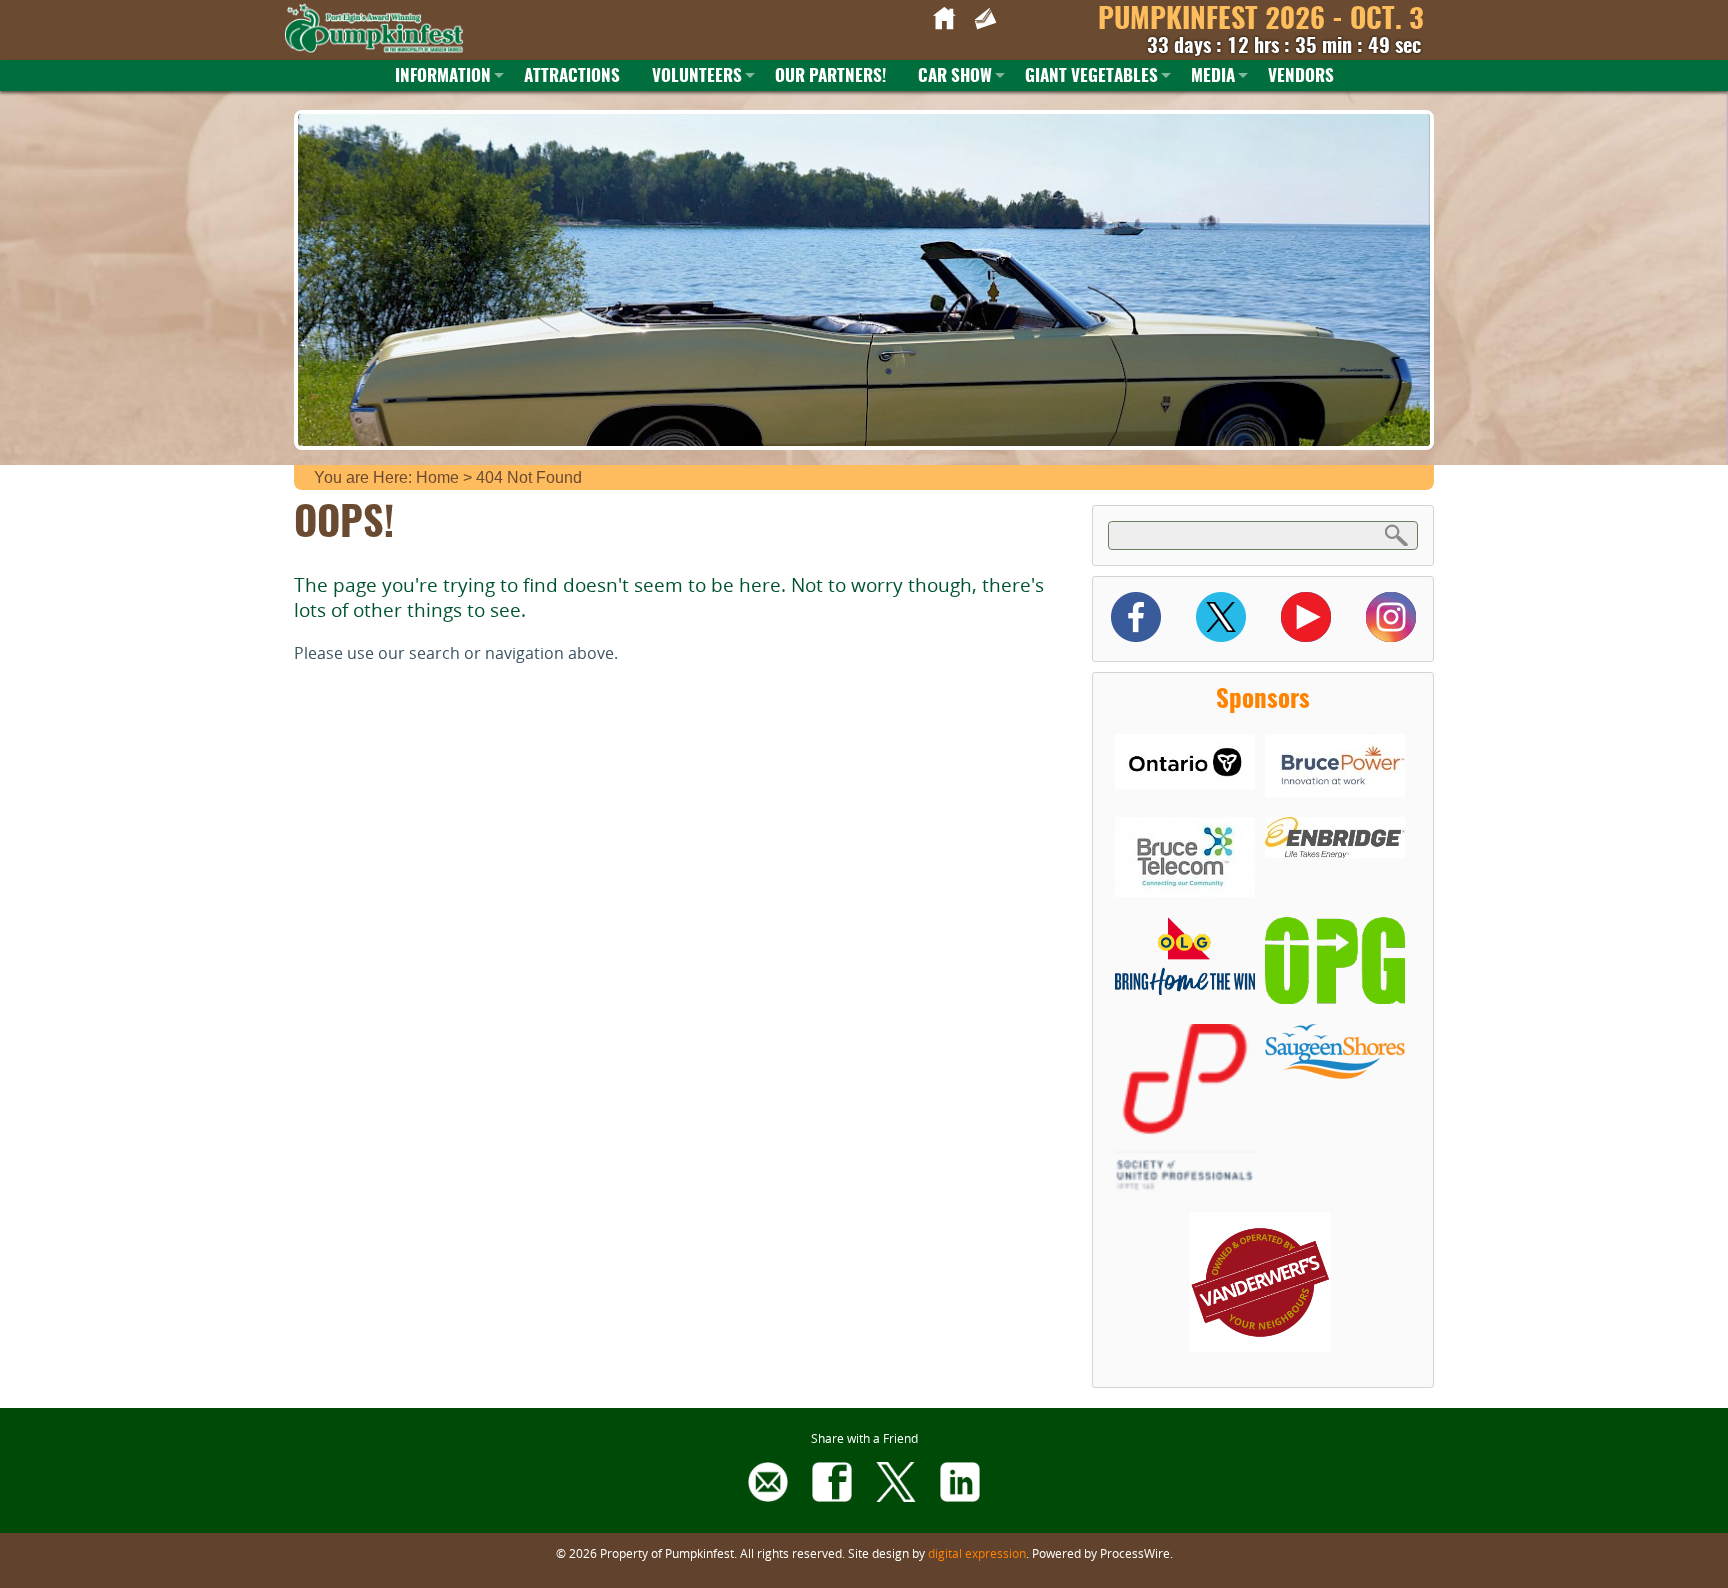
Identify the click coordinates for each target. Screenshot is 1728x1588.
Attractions (572, 76)
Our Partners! (830, 76)
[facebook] (832, 1496)
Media (1213, 76)
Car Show (955, 76)
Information (443, 76)
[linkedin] (960, 1496)
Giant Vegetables (1091, 76)
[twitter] (896, 1496)
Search (1397, 534)
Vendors (1301, 76)
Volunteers (697, 76)
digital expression (977, 1553)
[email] (768, 1496)
